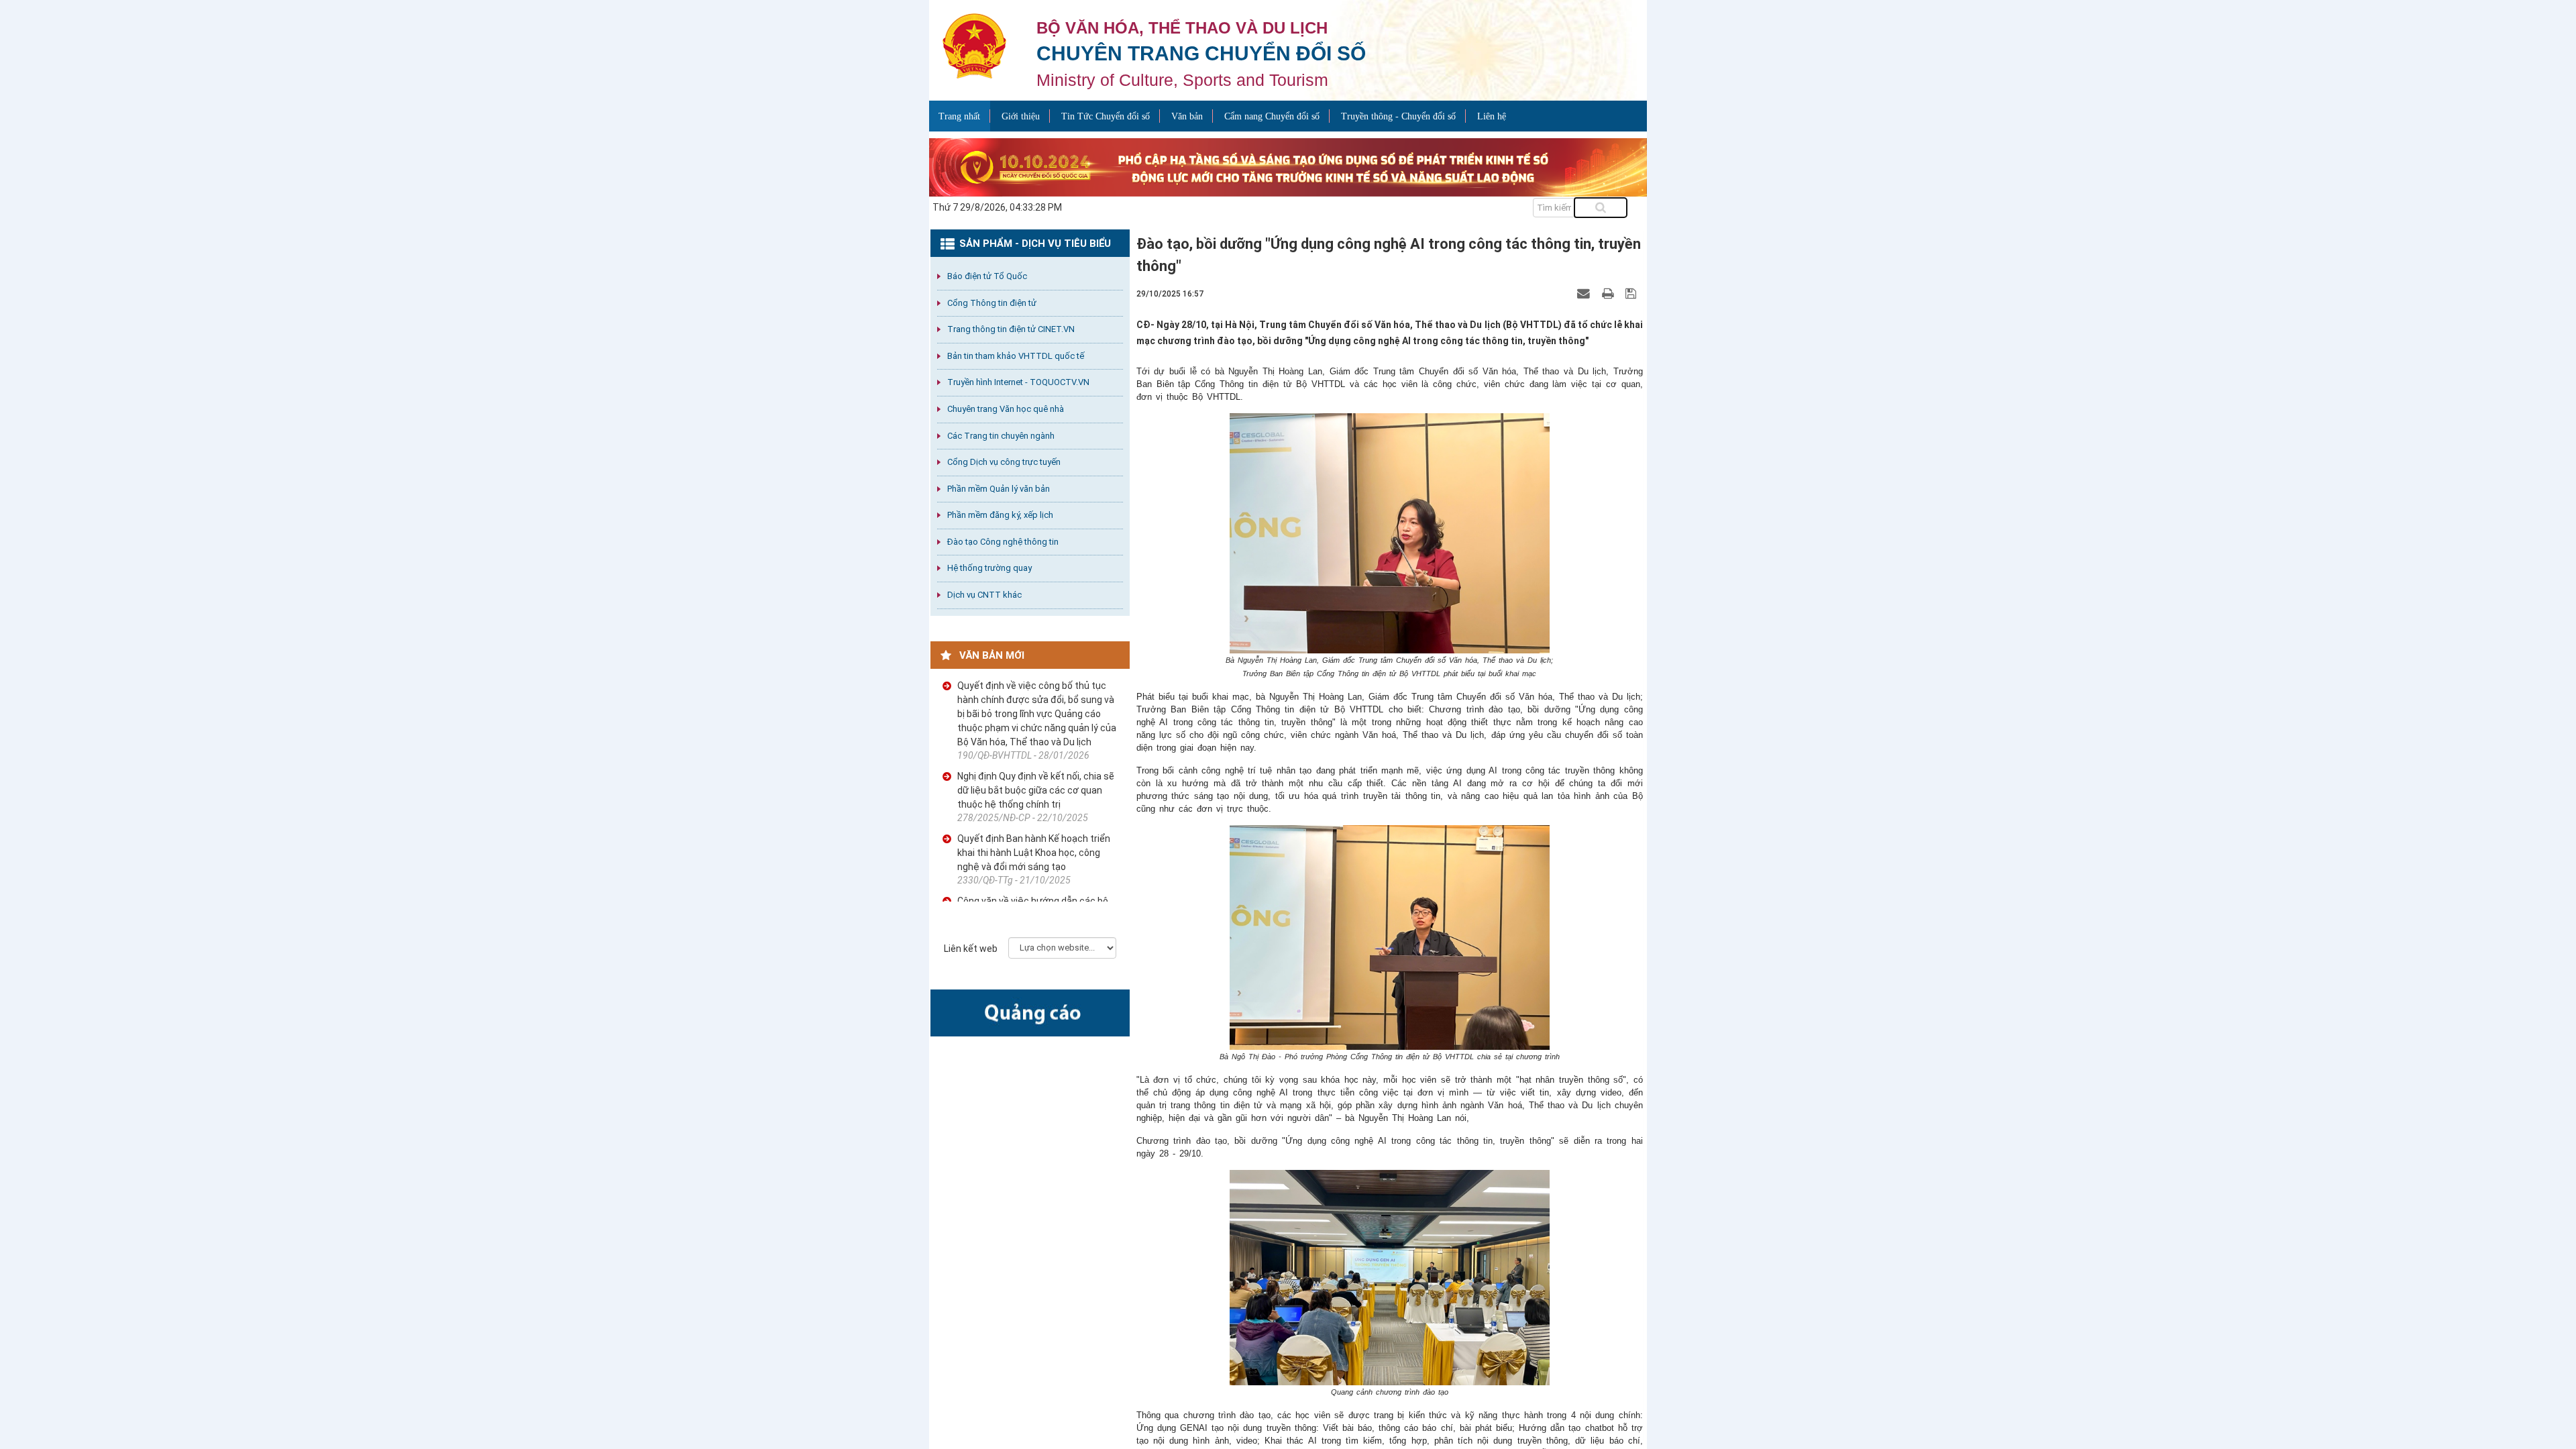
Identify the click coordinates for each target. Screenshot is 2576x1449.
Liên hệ (1492, 116)
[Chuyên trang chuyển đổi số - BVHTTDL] (974, 45)
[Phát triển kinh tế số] (1288, 166)
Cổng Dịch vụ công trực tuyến (1004, 462)
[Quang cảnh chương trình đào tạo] (1390, 1278)
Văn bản (1187, 116)
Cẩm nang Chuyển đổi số (1272, 116)
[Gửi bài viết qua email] (1585, 293)
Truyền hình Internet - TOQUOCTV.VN (1018, 382)
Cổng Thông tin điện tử (992, 303)
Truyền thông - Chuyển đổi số (1398, 116)
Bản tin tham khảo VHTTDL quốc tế (1016, 356)
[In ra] (1609, 293)
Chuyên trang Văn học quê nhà (1006, 409)
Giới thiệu (1021, 116)
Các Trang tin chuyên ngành (1001, 436)
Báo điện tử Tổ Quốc (987, 276)
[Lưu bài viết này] (1632, 293)
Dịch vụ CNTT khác (984, 595)
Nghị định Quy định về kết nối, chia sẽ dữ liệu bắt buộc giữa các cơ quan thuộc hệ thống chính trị (1036, 790)
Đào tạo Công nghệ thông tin (1003, 542)
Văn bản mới (992, 655)
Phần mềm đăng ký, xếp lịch (1000, 515)
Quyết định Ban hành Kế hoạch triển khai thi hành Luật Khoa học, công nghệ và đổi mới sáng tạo (1034, 853)
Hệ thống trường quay (989, 568)
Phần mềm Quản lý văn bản (999, 489)
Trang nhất (959, 116)
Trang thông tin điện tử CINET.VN (1011, 329)
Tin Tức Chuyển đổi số (1106, 116)
